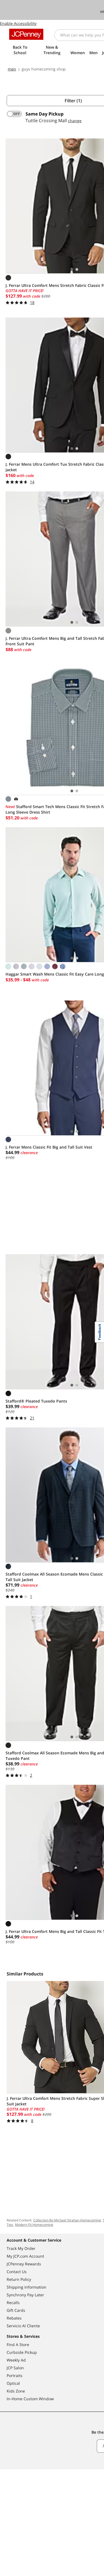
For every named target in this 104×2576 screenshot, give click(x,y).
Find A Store (18, 2345)
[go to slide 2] (77, 269)
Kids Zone (16, 2391)
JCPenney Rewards (24, 2264)
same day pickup (45, 114)
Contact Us (17, 2272)
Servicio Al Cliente (23, 2326)
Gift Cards (16, 2310)
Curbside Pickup (22, 2352)
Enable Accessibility (18, 23)
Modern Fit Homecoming (34, 2225)
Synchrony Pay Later (25, 2295)
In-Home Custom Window (30, 2399)
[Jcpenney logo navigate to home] (26, 34)
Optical (13, 2383)
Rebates (14, 2318)
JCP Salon (15, 2368)
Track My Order (21, 2248)
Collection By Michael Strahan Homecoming (67, 2220)
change (75, 121)
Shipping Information (26, 2287)
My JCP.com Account (25, 2256)
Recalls (13, 2303)
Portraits (15, 2375)
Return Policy (19, 2279)
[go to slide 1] (72, 269)
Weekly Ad (16, 2360)
